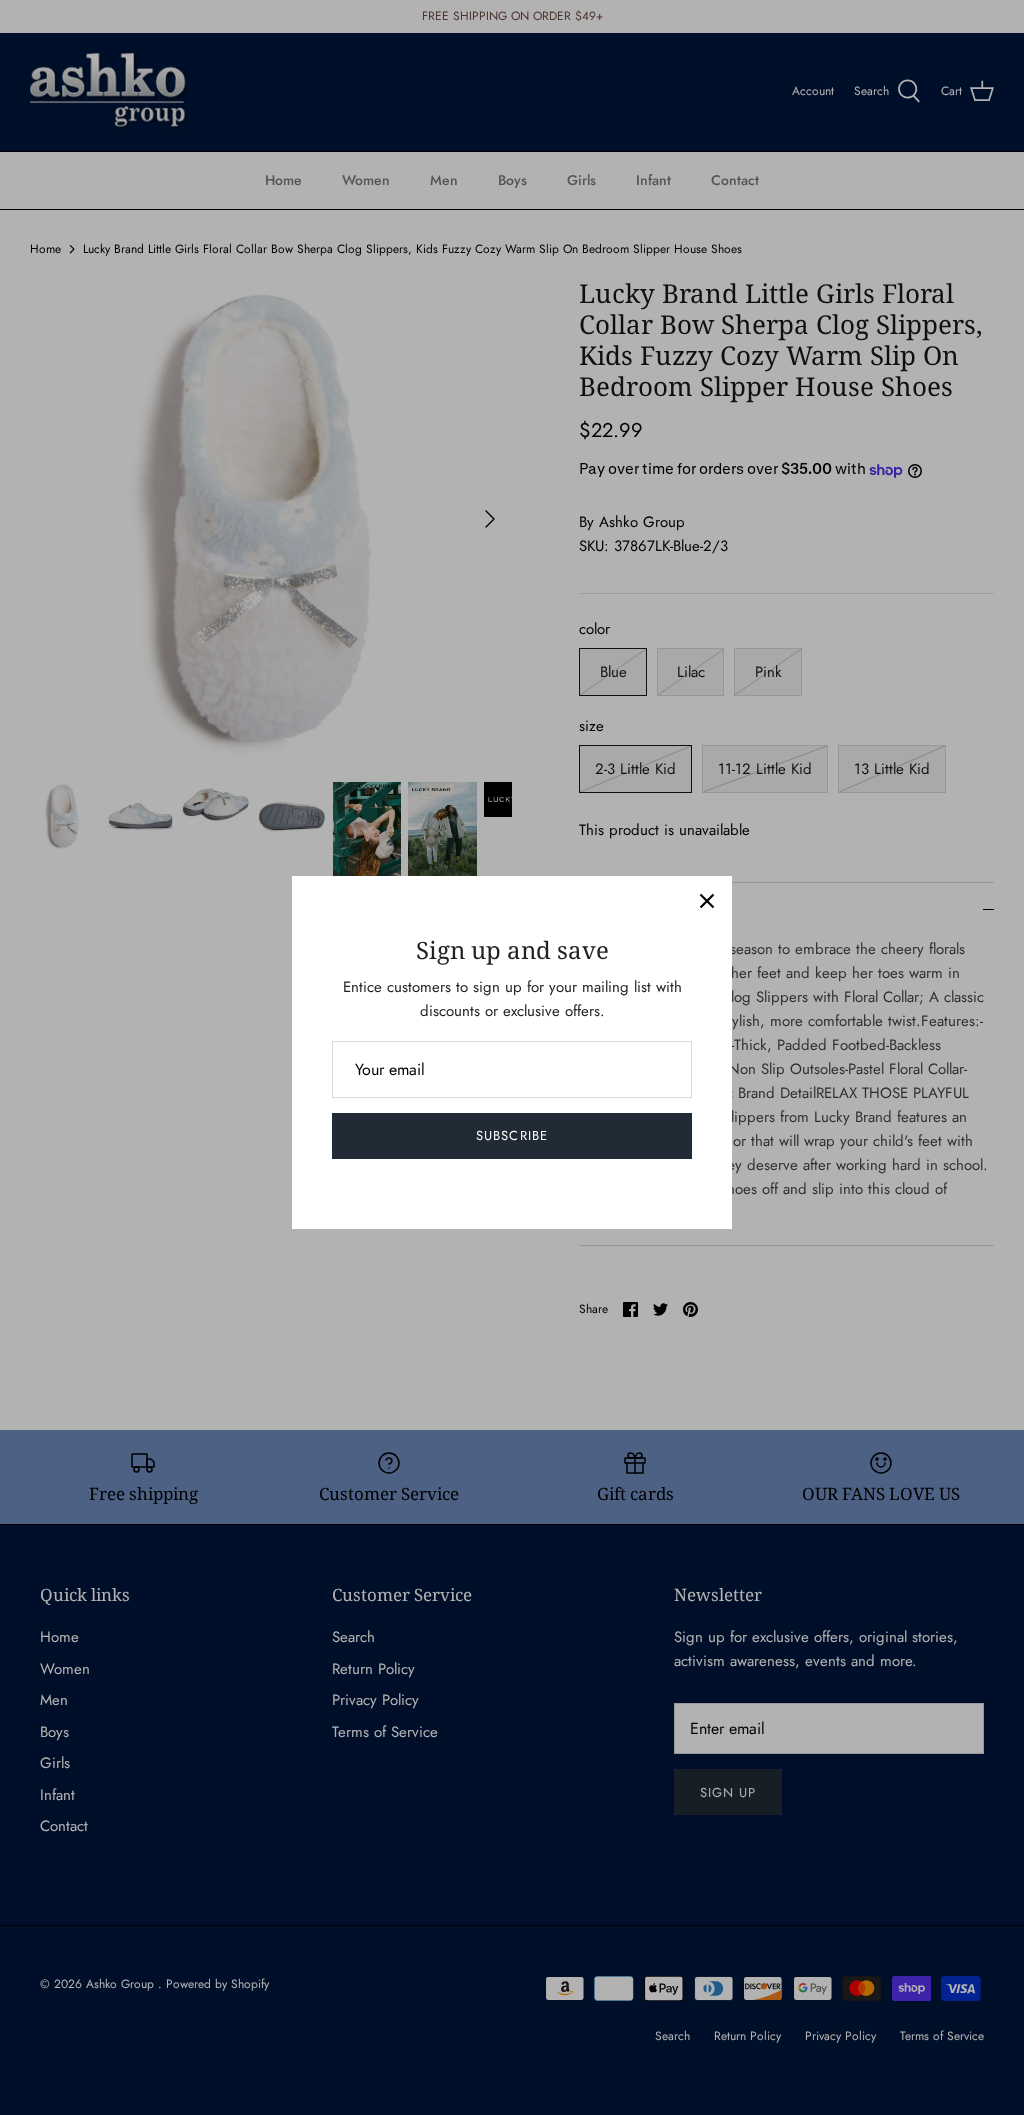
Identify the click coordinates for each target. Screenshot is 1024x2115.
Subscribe (511, 1135)
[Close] (707, 901)
